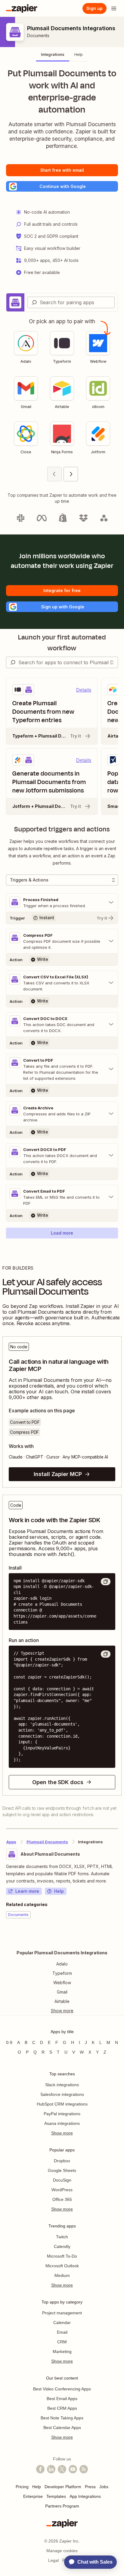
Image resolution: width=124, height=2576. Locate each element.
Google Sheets (62, 2170)
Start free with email (62, 170)
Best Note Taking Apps (62, 2418)
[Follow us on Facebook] (40, 2469)
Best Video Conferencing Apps (62, 2389)
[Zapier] (22, 8)
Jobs (104, 2487)
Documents (38, 35)
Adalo (62, 1964)
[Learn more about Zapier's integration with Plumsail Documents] (118, 1937)
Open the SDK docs (58, 1782)
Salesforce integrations (62, 2094)
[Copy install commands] (106, 1582)
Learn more (27, 1891)
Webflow (62, 1983)
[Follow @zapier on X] (62, 2469)
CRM (62, 2342)
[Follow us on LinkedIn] (51, 2469)
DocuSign (62, 2180)
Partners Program (62, 2506)
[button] (62, 186)
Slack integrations (62, 2085)
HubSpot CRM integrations (62, 2104)
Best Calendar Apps (62, 2428)
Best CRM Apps (62, 2408)
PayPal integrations (62, 2114)
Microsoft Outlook (62, 2266)
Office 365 (62, 2199)
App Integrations (85, 2496)
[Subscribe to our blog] (84, 2469)
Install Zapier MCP (58, 1474)
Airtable (62, 2001)
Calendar (62, 2323)
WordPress (62, 2190)
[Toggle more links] (62, 2011)
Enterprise (33, 2496)
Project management (62, 2313)
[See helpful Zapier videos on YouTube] (73, 2469)
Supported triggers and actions (62, 829)
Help (59, 1891)
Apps (11, 1842)
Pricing (22, 2487)
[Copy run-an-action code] (106, 1654)
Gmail (62, 1992)
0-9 (9, 2042)
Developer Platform (63, 2487)
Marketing (62, 2351)
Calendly (62, 2246)
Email (62, 2332)
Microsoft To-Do (62, 2256)
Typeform (62, 1973)
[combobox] (71, 302)
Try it (76, 736)
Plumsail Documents (47, 1842)
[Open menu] (114, 8)
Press (90, 2487)
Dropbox (62, 2161)
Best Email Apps (62, 2399)
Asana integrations (62, 2123)
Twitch (62, 2237)
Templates (56, 2496)
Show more (62, 2133)
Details (84, 690)
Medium (62, 2275)
